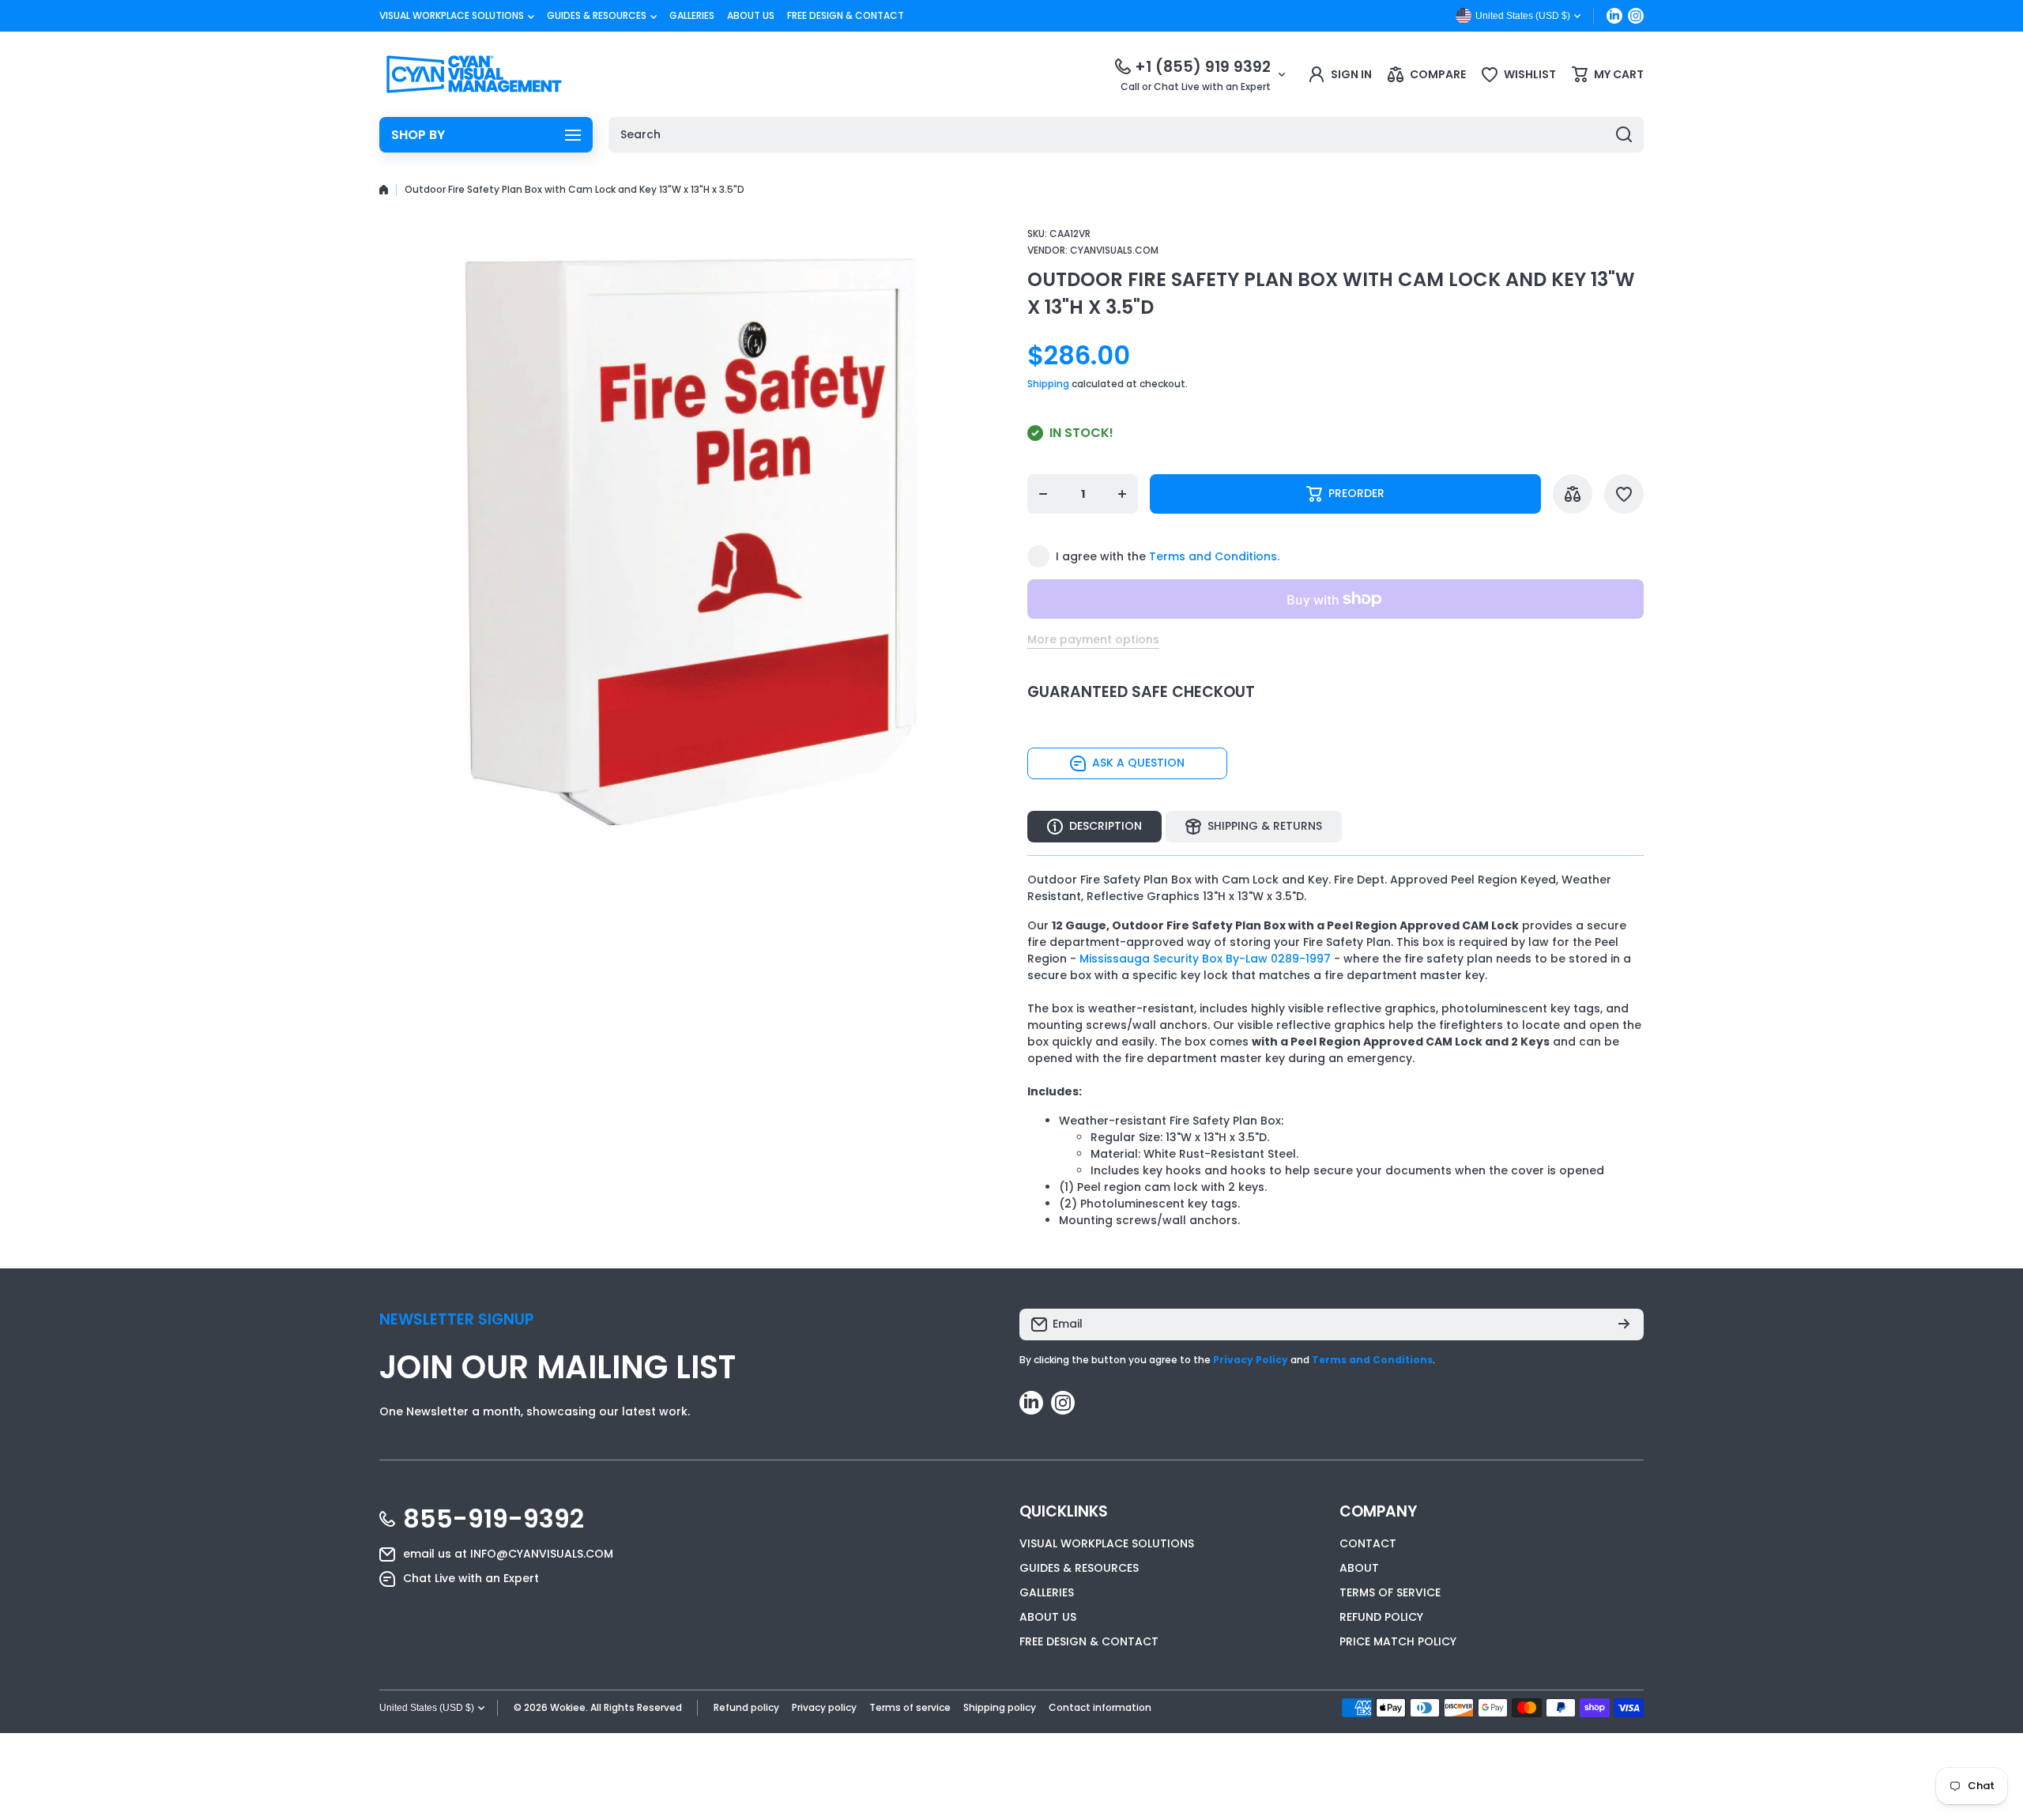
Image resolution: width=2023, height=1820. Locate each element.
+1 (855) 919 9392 (1203, 67)
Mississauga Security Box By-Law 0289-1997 (1205, 959)
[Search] (1624, 135)
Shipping (1048, 384)
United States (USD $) (427, 1708)
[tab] (1254, 827)
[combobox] (1126, 135)
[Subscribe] (1624, 1324)
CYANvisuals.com (1114, 250)
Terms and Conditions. (1214, 556)
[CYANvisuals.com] (474, 74)
